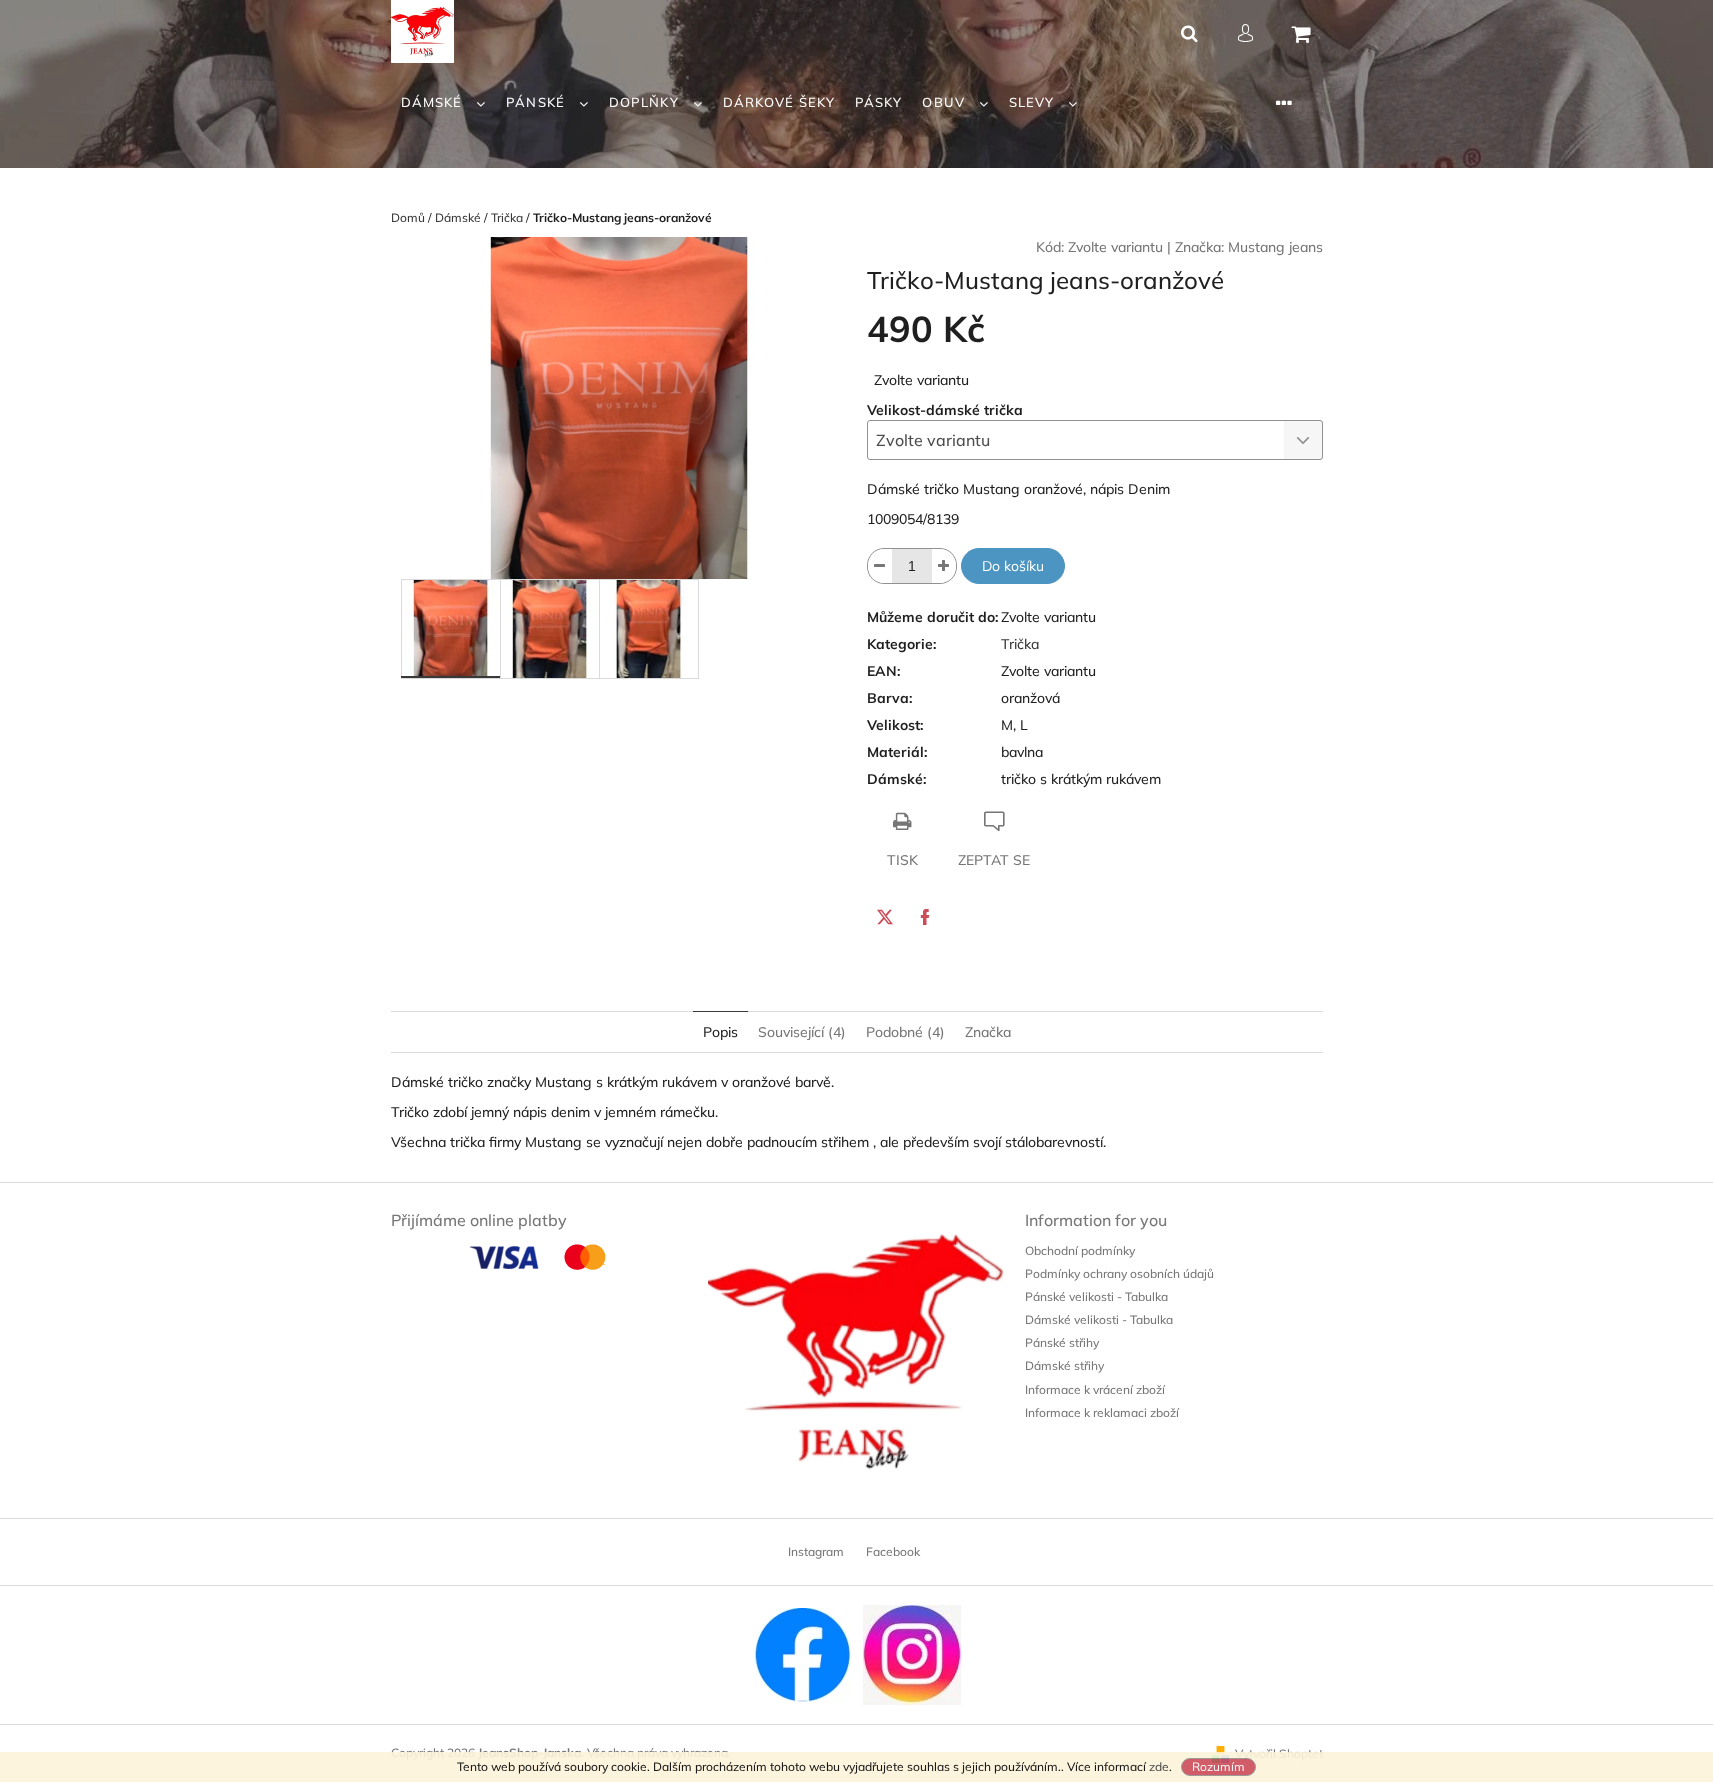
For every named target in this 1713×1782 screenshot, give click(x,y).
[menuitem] (444, 102)
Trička (1020, 644)
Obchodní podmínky (1080, 1250)
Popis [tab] (720, 1032)
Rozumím (1218, 1766)
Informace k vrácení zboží (1095, 1389)
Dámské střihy (1064, 1365)
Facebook (893, 1551)
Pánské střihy (1062, 1342)
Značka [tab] (988, 1032)
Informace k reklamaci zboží (1102, 1412)
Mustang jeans (1275, 247)
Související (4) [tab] (802, 1032)
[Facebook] (925, 917)
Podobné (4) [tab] (905, 1032)
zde (1159, 1766)
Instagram (816, 1551)
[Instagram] (912, 1653)
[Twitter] (885, 917)
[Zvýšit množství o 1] (944, 566)
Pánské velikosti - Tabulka (1096, 1296)
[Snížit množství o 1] (880, 566)
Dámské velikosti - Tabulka (1099, 1319)
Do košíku (1013, 566)
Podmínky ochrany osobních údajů (1119, 1273)
